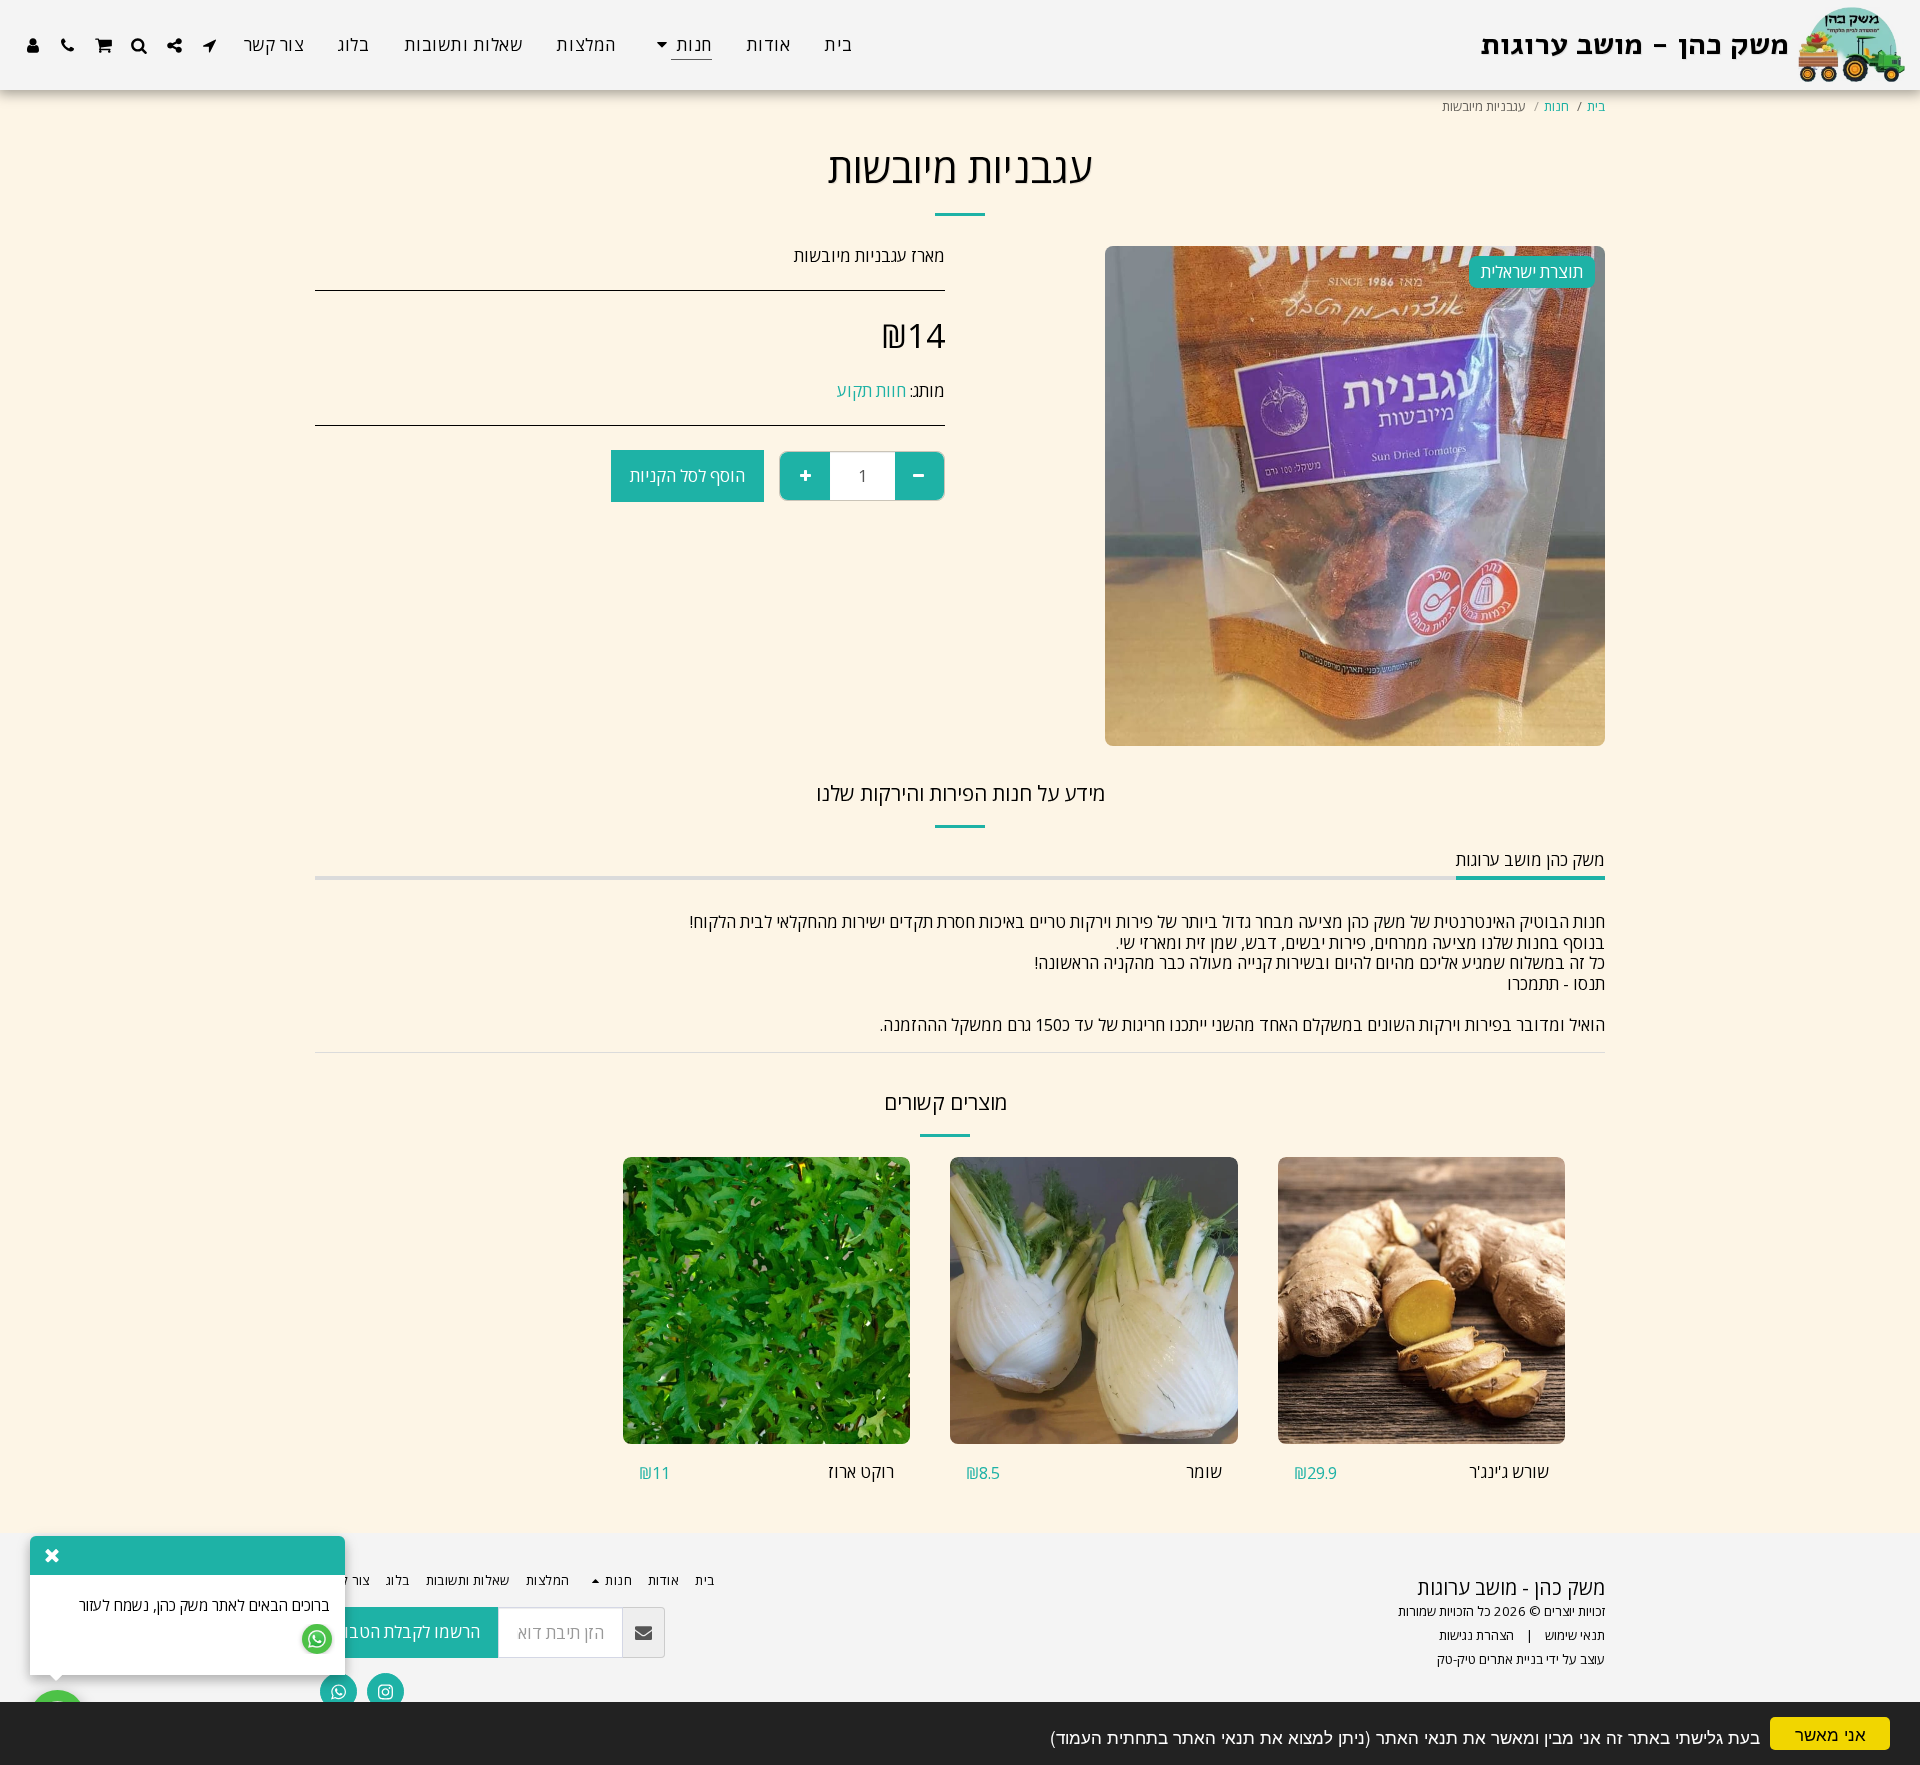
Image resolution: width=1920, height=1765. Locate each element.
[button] (209, 45)
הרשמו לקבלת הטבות (407, 1631)
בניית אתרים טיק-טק (1490, 1659)
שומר (1204, 1471)
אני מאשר (1830, 1733)
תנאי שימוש (1575, 1635)
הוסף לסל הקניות (1415, 1433)
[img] (1422, 1301)
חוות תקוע (871, 390)
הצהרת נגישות (1476, 1635)
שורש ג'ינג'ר (1509, 1471)
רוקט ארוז (861, 1471)
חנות (1556, 106)
